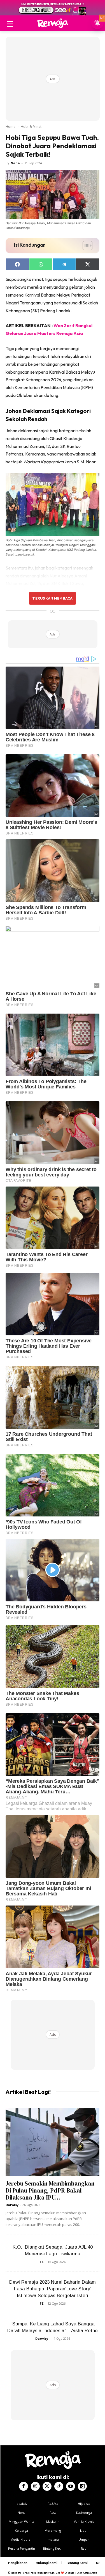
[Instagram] (35, 2486)
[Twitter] (47, 2486)
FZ (42, 2262)
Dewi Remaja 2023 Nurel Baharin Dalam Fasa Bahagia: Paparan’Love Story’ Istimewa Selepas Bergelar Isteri (53, 2289)
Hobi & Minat (31, 127)
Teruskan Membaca (52, 598)
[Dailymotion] (82, 2486)
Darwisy (12, 2205)
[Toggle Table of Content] (85, 246)
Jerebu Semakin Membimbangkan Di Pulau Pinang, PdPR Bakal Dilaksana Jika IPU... (50, 2190)
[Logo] (53, 23)
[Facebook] (24, 2486)
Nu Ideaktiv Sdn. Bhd (48, 2573)
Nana (15, 163)
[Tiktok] (59, 2486)
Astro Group (90, 2573)
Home (11, 127)
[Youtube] (71, 2486)
